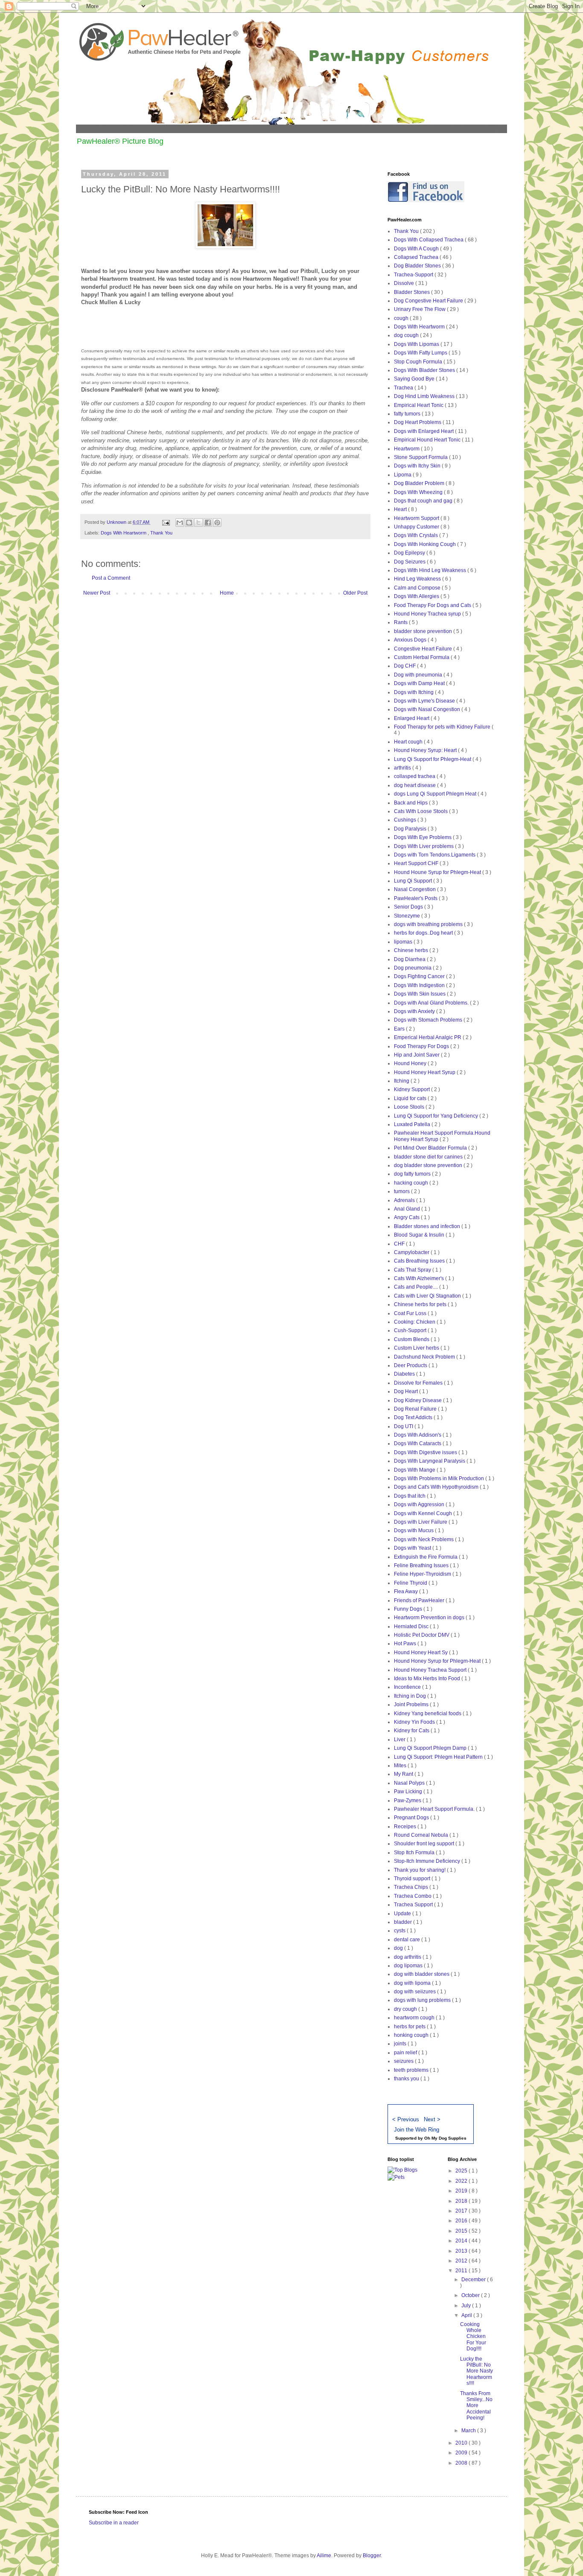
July (467, 2306)
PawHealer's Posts (416, 898)
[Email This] (180, 523)
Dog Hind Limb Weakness (425, 396)
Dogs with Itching (414, 692)
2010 (462, 2443)
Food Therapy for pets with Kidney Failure (443, 727)
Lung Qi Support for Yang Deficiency (437, 1116)
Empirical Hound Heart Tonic (428, 440)
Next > (432, 2119)
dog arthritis (408, 1957)
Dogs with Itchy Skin (418, 466)
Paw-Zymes (408, 1801)
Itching (402, 1081)
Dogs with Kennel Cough (424, 1513)
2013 (462, 2251)
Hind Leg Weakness (418, 579)
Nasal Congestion (415, 889)
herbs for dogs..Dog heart (424, 933)
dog (399, 1948)
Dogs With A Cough (417, 249)
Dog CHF (405, 666)
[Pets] (396, 2177)
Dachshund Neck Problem (425, 1357)
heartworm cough (415, 2018)
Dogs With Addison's (418, 1435)
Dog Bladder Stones (418, 266)
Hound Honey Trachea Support (431, 1670)
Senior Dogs (409, 907)
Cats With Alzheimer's (420, 1278)
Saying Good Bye (415, 379)
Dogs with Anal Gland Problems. (432, 1003)
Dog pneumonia (413, 968)
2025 (462, 2171)
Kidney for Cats (412, 1731)
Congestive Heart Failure (424, 649)
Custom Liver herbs (417, 1348)
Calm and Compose (418, 588)
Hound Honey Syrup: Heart (426, 750)
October (471, 2295)
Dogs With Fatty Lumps (421, 353)
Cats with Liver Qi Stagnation (428, 1296)
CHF (400, 1244)
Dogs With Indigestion (420, 985)
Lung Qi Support (414, 881)
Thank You (161, 533)
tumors (402, 1191)
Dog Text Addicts (414, 1417)
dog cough (407, 335)
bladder (404, 1922)
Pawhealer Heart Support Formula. (435, 1809)
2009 (462, 2453)
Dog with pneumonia (419, 675)
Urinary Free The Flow (420, 309)
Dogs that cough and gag (424, 501)
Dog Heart (407, 1391)
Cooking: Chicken (415, 1322)
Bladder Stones (412, 292)
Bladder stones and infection (428, 1226)
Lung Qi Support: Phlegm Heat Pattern (439, 1757)
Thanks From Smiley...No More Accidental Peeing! (476, 2406)
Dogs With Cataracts (418, 1443)
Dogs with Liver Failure (421, 1522)
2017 (462, 2211)
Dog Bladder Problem (420, 483)
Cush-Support (411, 1330)
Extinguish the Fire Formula (426, 1557)
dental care (408, 1940)
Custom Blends (412, 1339)
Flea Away (407, 1591)
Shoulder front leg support (425, 1844)
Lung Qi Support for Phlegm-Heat (433, 759)
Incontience (408, 1687)
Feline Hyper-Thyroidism (423, 1574)
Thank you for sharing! (420, 1870)
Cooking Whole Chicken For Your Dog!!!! (473, 2337)
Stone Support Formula (421, 457)
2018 (462, 2201)
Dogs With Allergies (417, 596)
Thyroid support (413, 1879)
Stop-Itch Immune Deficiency (428, 1861)
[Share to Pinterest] (217, 523)
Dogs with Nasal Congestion (428, 709)
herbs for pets (410, 2027)
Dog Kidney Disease (418, 1400)
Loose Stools (410, 1107)
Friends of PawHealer (420, 1600)
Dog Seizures (410, 562)
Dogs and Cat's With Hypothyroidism (437, 1487)
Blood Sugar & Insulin (420, 1235)
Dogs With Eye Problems (423, 837)
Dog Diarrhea (410, 959)
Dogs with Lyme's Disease (425, 701)
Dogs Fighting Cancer (420, 976)
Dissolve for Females (419, 1383)
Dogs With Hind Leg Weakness (431, 570)
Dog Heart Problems (418, 422)
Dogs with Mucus (414, 1530)
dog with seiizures (415, 1992)
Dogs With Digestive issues (426, 1452)
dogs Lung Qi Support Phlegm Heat (436, 794)
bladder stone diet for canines (429, 1157)
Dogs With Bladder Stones (425, 370)
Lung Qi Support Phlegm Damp (431, 1748)
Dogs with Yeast (413, 1548)
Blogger (372, 2556)
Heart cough (409, 742)
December (474, 2280)
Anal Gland (408, 1209)
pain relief (406, 2053)
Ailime (324, 2556)
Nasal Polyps (410, 1783)
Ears (400, 1029)
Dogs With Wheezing (419, 492)
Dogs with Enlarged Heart (424, 431)
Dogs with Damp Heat (420, 683)
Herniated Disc (412, 1626)
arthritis (403, 768)
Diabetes (405, 1374)
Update (403, 1914)
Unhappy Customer (417, 527)
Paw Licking (409, 1792)
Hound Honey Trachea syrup (428, 614)
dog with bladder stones (422, 1974)
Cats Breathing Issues (420, 1261)
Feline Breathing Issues (422, 1565)
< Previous (406, 2119)
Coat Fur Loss (411, 1313)
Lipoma (403, 475)
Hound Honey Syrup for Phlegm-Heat (438, 1661)
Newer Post (97, 593)
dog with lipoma (413, 1983)
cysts (400, 1931)
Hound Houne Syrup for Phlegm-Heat (438, 872)
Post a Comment (111, 578)
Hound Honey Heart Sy (421, 1652)
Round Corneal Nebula (422, 1835)
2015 (462, 2231)
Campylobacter (412, 1252)
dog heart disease (415, 785)
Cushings (406, 820)
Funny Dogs (409, 1609)
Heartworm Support (417, 518)
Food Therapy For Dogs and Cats (433, 605)
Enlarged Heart (412, 718)
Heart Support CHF (417, 863)
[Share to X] (198, 523)
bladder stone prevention (424, 631)
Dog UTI (404, 1426)
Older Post (355, 593)
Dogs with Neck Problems (424, 1539)
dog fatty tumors (413, 1174)
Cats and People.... (417, 1287)
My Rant (404, 1774)
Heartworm (407, 449)
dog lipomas (409, 1966)
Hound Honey (411, 1063)
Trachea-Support (414, 275)
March (469, 2431)
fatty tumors (408, 414)
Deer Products (411, 1365)
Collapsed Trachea (417, 257)
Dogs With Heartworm (124, 533)
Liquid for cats (411, 1098)
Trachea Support (414, 1905)
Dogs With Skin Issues (420, 994)
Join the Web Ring (417, 2130)
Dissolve (405, 283)
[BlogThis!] (189, 523)
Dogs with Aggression (420, 1504)
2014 (462, 2241)
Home (227, 593)
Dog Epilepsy (410, 553)
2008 (462, 2463)
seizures (404, 2061)
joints (401, 2044)
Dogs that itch (410, 1496)
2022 (462, 2181)
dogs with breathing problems (429, 924)
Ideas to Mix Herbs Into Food (428, 1679)
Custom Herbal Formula (422, 657)
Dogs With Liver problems (424, 846)
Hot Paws (406, 1644)
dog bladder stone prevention (429, 1165)
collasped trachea (415, 776)
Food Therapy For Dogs (422, 1046)
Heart (401, 509)
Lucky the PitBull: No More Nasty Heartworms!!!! (477, 2371)
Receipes (406, 1827)
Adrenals (405, 1200)
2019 (462, 2191)
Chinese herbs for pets (421, 1304)
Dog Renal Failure (416, 1409)
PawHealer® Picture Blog (120, 141)
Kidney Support (412, 1089)
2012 (462, 2261)
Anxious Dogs (411, 640)
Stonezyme (408, 916)
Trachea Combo (413, 1896)
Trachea (404, 388)
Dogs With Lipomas (417, 344)
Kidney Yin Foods (415, 1722)
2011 (462, 2271)
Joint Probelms (412, 1705)
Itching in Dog (411, 1696)
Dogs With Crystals (417, 535)
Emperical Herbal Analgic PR (428, 1037)
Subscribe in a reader (114, 2523)
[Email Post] (166, 522)
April (467, 2315)
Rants (401, 622)
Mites (401, 1766)
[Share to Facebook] (208, 523)
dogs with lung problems (423, 2000)
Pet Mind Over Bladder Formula (431, 1148)
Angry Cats (407, 1217)
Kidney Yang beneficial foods (428, 1713)
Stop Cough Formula (419, 362)
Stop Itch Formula (415, 1853)
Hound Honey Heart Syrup (425, 1072)
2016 (462, 2221)
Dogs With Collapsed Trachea (429, 240)
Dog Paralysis (411, 829)
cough (402, 318)
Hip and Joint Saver (417, 1055)
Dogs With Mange (415, 1470)
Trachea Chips (412, 1887)
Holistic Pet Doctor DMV (422, 1635)
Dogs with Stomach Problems (429, 1020)
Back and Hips (411, 803)
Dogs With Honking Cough (426, 544)
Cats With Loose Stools (421, 811)
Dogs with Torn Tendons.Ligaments (435, 855)
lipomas (404, 942)
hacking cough (412, 1183)
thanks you (407, 2079)
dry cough (406, 2009)
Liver (400, 1740)
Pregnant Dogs (412, 1818)
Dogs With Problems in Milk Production (440, 1478)
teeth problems (412, 2070)
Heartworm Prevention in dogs (430, 1618)
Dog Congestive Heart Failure (429, 301)
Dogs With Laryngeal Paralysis (430, 1461)
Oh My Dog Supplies (445, 2138)
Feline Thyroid (411, 1583)
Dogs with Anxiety (415, 1011)
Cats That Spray (413, 1270)
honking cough (412, 2035)
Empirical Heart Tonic (419, 405)
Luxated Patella (413, 1124)
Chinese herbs (412, 950)
